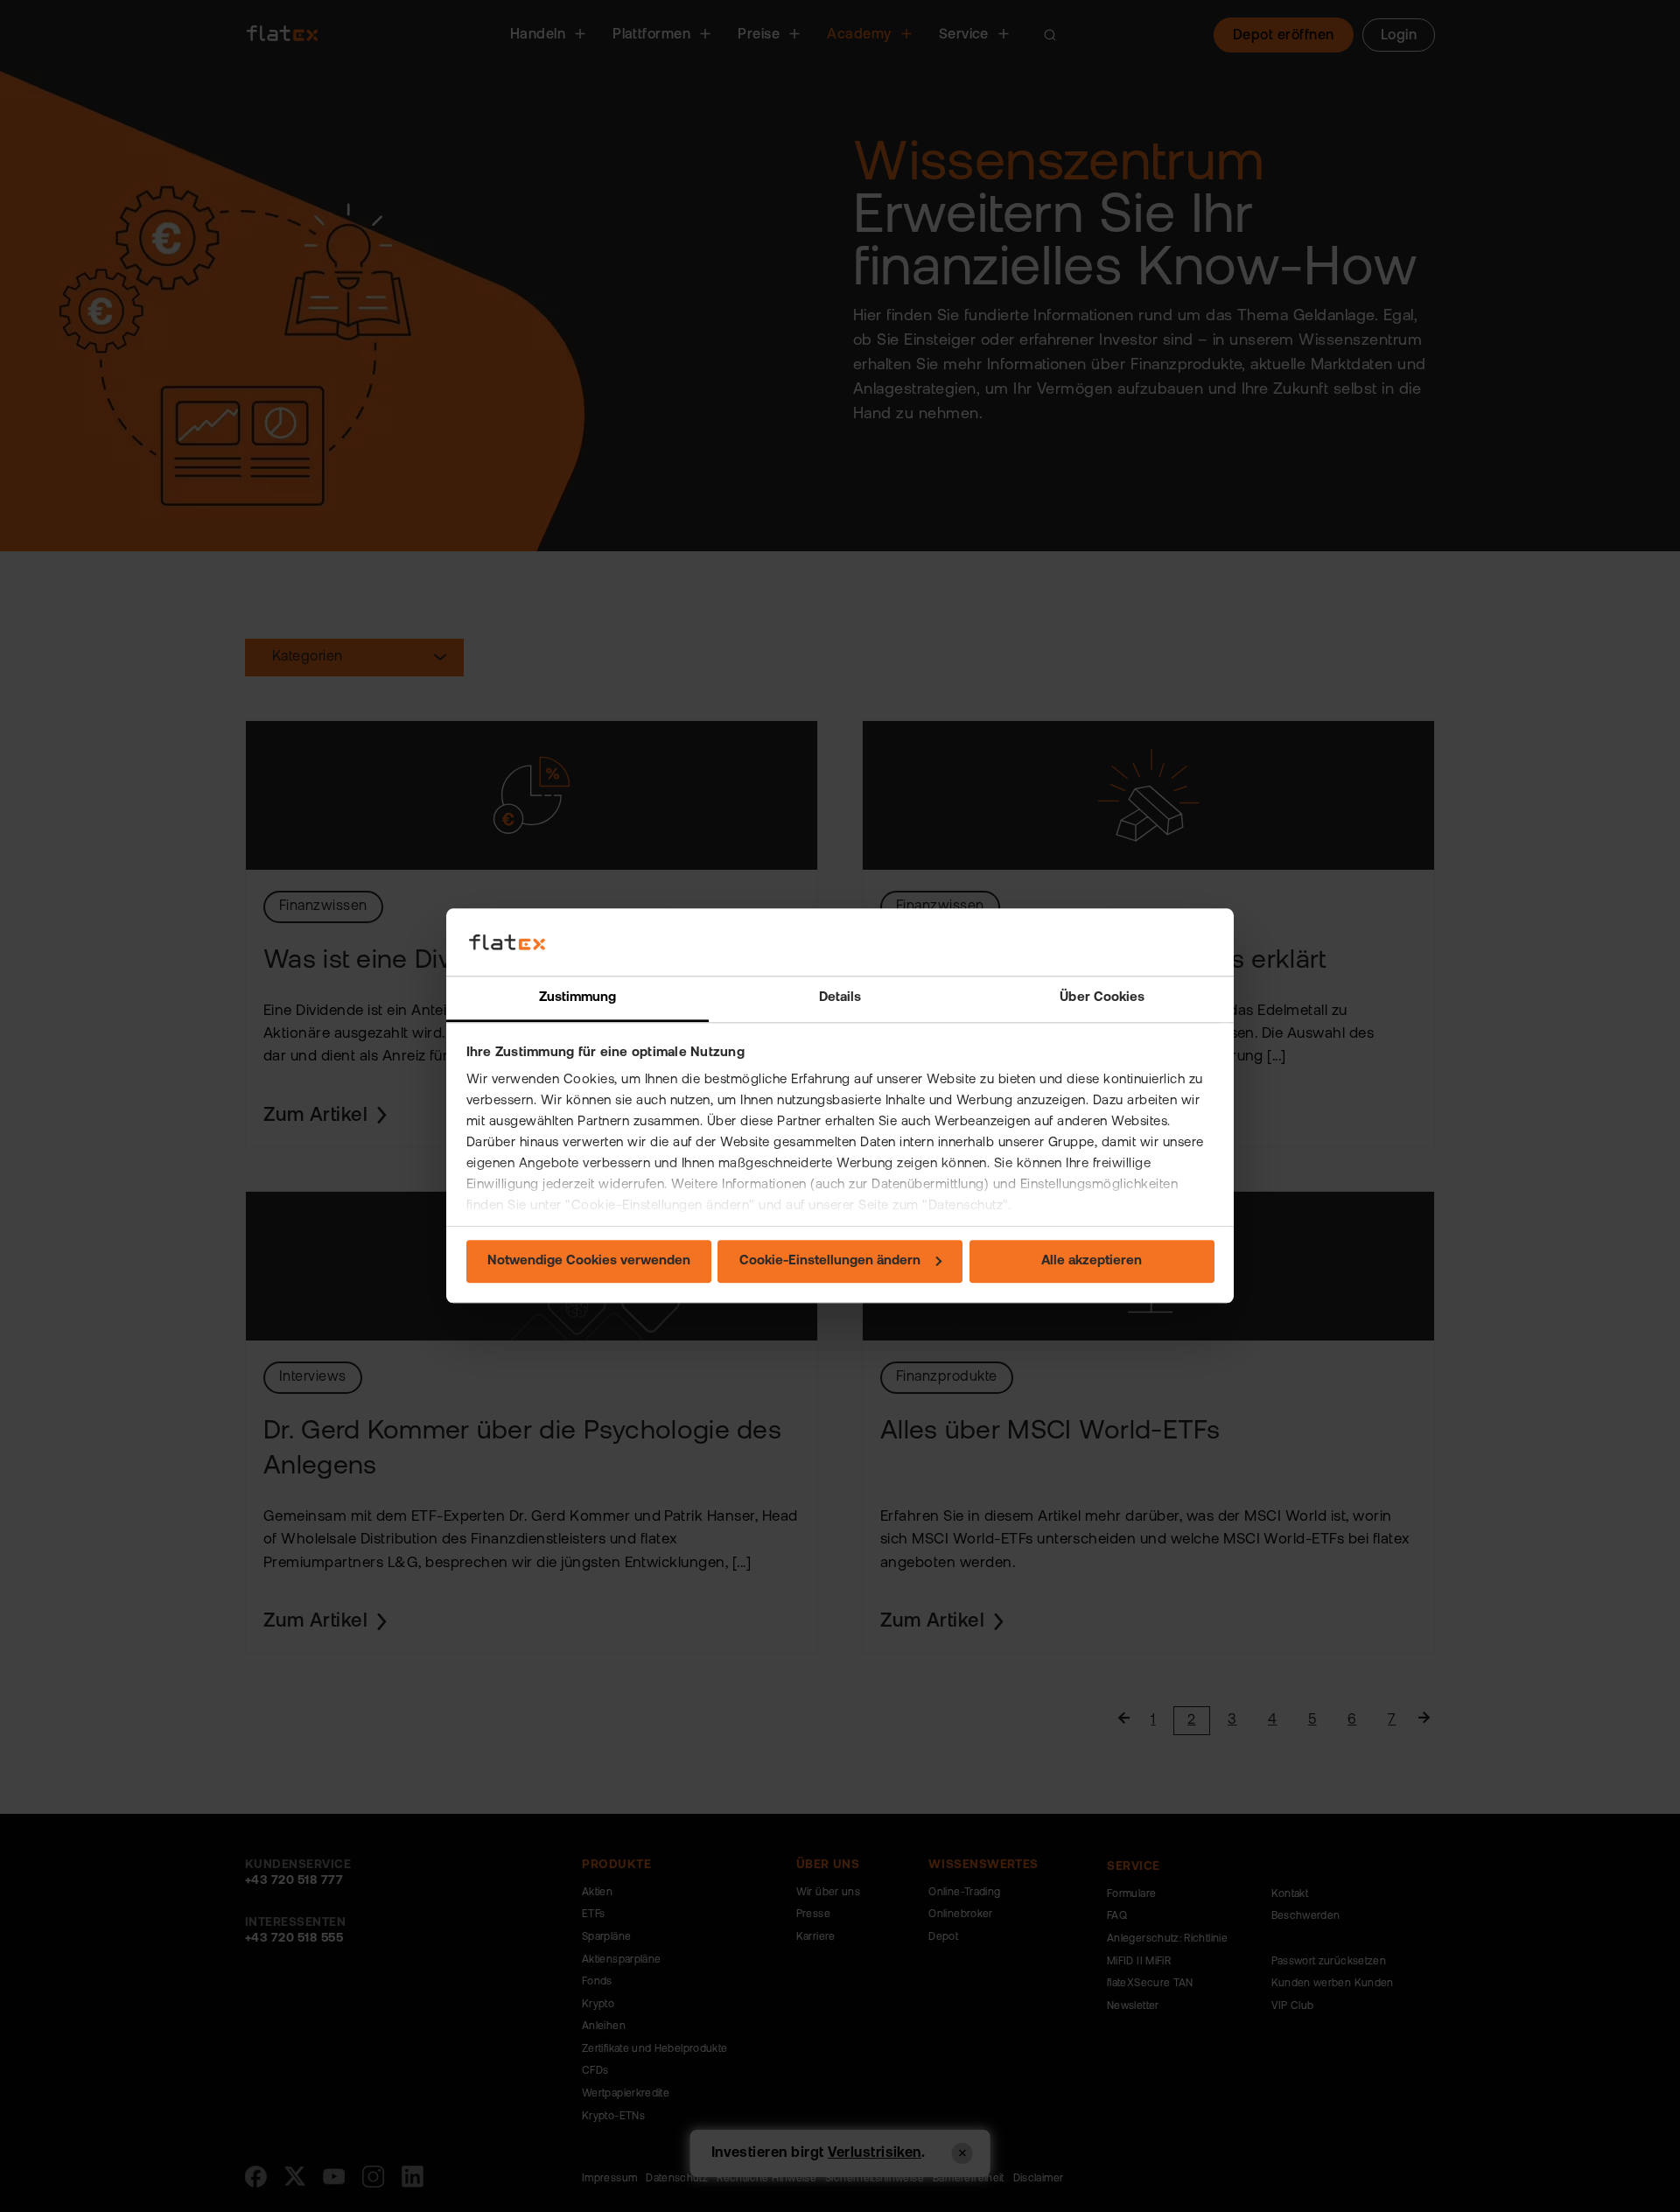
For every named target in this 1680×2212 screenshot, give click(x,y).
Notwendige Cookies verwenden (589, 1261)
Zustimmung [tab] (578, 998)
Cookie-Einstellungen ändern (830, 1261)
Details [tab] (840, 998)
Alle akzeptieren (1092, 1261)
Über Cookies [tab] (1102, 998)
